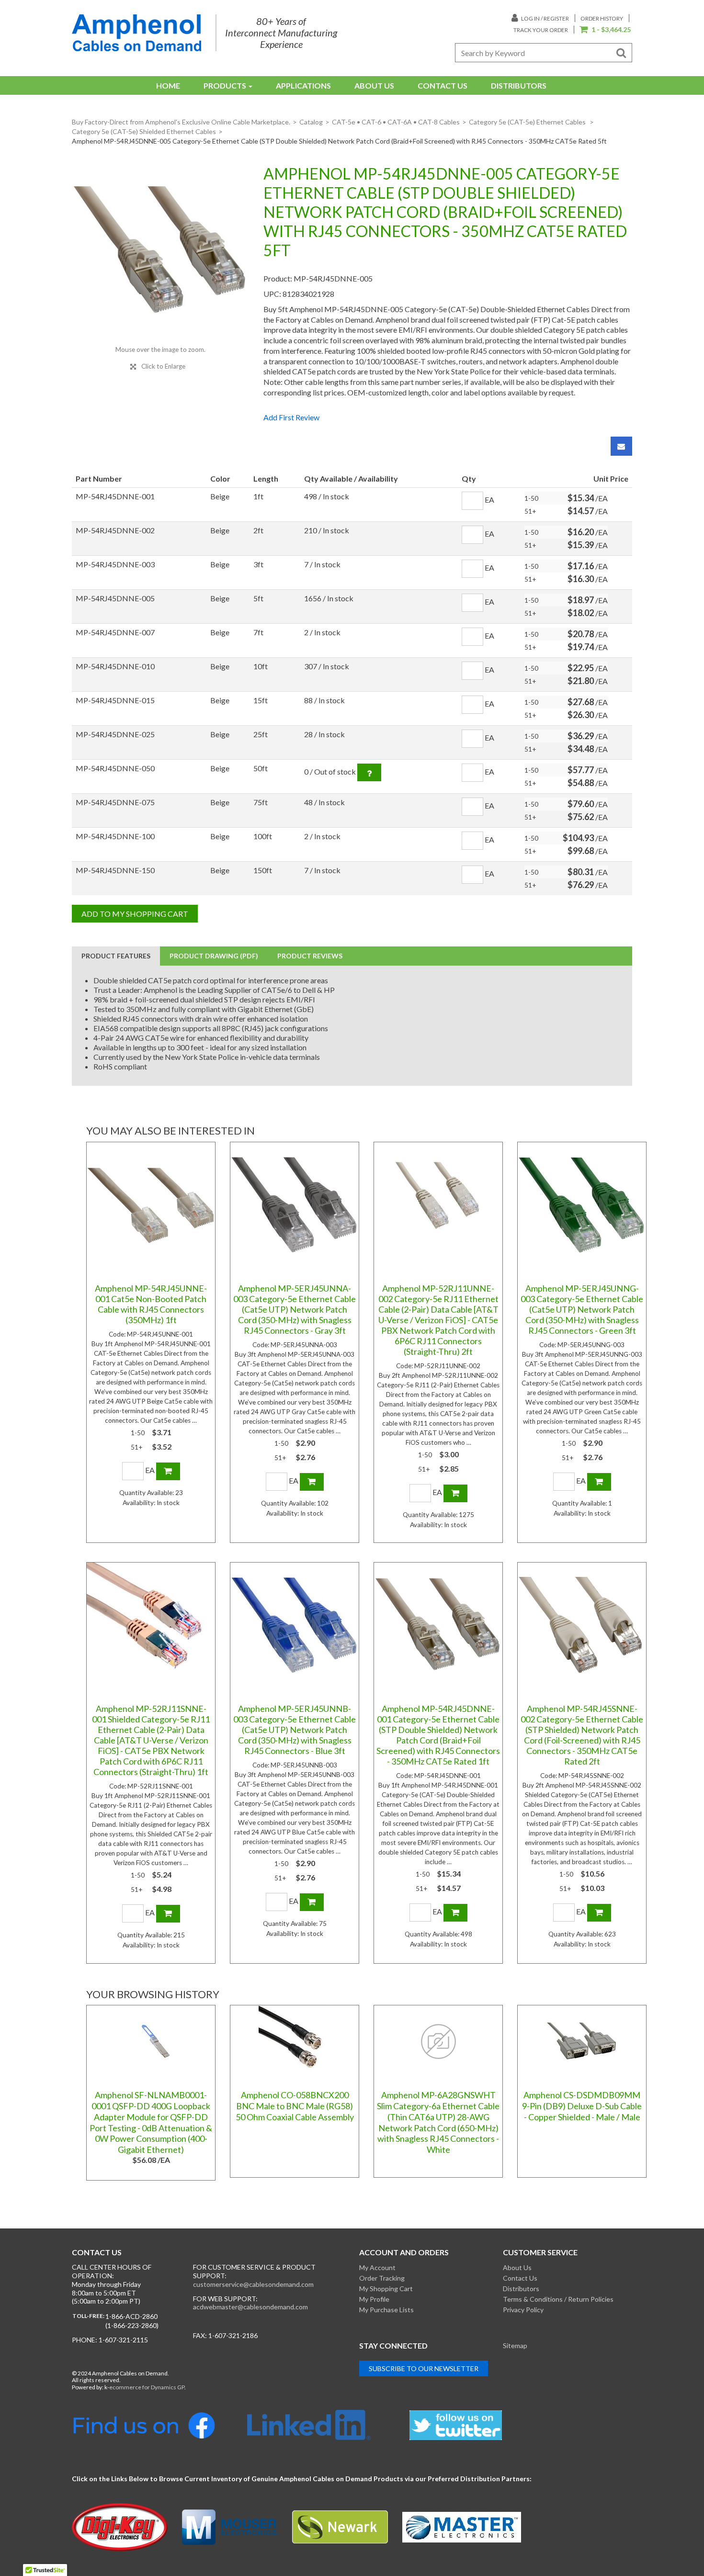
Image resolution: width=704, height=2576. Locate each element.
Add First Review (291, 417)
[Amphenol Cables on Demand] (136, 33)
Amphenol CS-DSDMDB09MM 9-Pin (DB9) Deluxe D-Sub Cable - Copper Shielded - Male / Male (582, 2106)
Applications (303, 85)
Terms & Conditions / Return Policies (558, 2299)
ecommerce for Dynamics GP (147, 2387)
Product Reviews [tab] (310, 956)
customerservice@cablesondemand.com (253, 2284)
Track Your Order (541, 30)
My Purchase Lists (386, 2310)
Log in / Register (545, 18)
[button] (605, 30)
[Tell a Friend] (621, 446)
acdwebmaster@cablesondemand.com (250, 2307)
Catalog (311, 122)
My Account (377, 2267)
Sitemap (515, 2345)
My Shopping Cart (386, 2289)
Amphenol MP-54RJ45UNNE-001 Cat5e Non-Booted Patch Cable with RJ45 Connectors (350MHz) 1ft (151, 1304)
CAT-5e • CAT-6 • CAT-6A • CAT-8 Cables (396, 122)
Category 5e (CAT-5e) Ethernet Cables (528, 122)
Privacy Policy (523, 2310)
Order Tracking (382, 2278)
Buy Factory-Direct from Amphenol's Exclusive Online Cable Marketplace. (181, 122)
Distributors (519, 85)
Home (168, 85)
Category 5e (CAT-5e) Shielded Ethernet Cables (144, 131)
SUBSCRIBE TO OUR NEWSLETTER (424, 2368)
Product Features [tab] (116, 956)
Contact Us (443, 85)
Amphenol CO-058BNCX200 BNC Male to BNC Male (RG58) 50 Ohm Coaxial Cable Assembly (295, 2106)
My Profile (374, 2299)
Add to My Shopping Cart (135, 914)
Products (225, 85)
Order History (602, 18)
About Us (374, 85)
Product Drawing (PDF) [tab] (214, 956)
